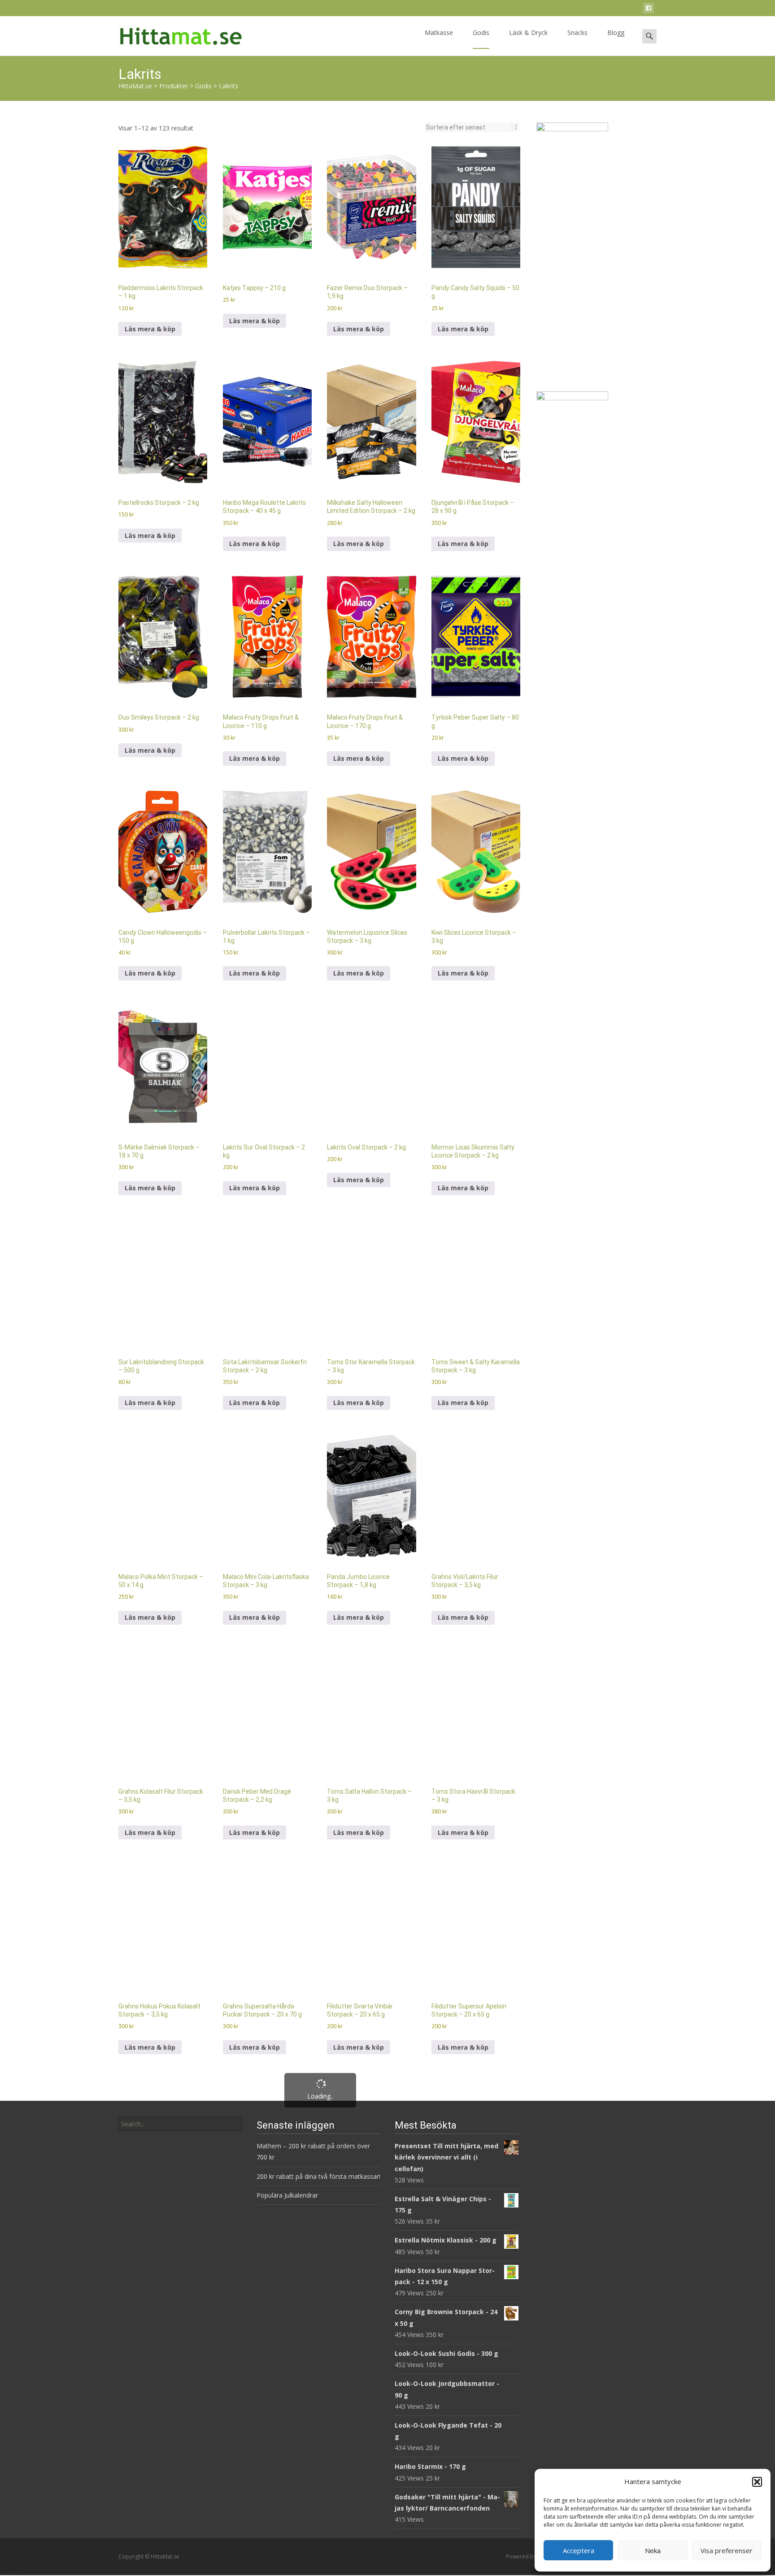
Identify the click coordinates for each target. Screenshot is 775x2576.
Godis (467, 14)
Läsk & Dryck (514, 14)
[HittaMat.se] (196, 14)
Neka (653, 2550)
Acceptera (579, 2550)
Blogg (601, 14)
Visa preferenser (727, 2550)
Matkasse (425, 14)
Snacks (563, 14)
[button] (757, 2482)
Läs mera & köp (150, 191)
